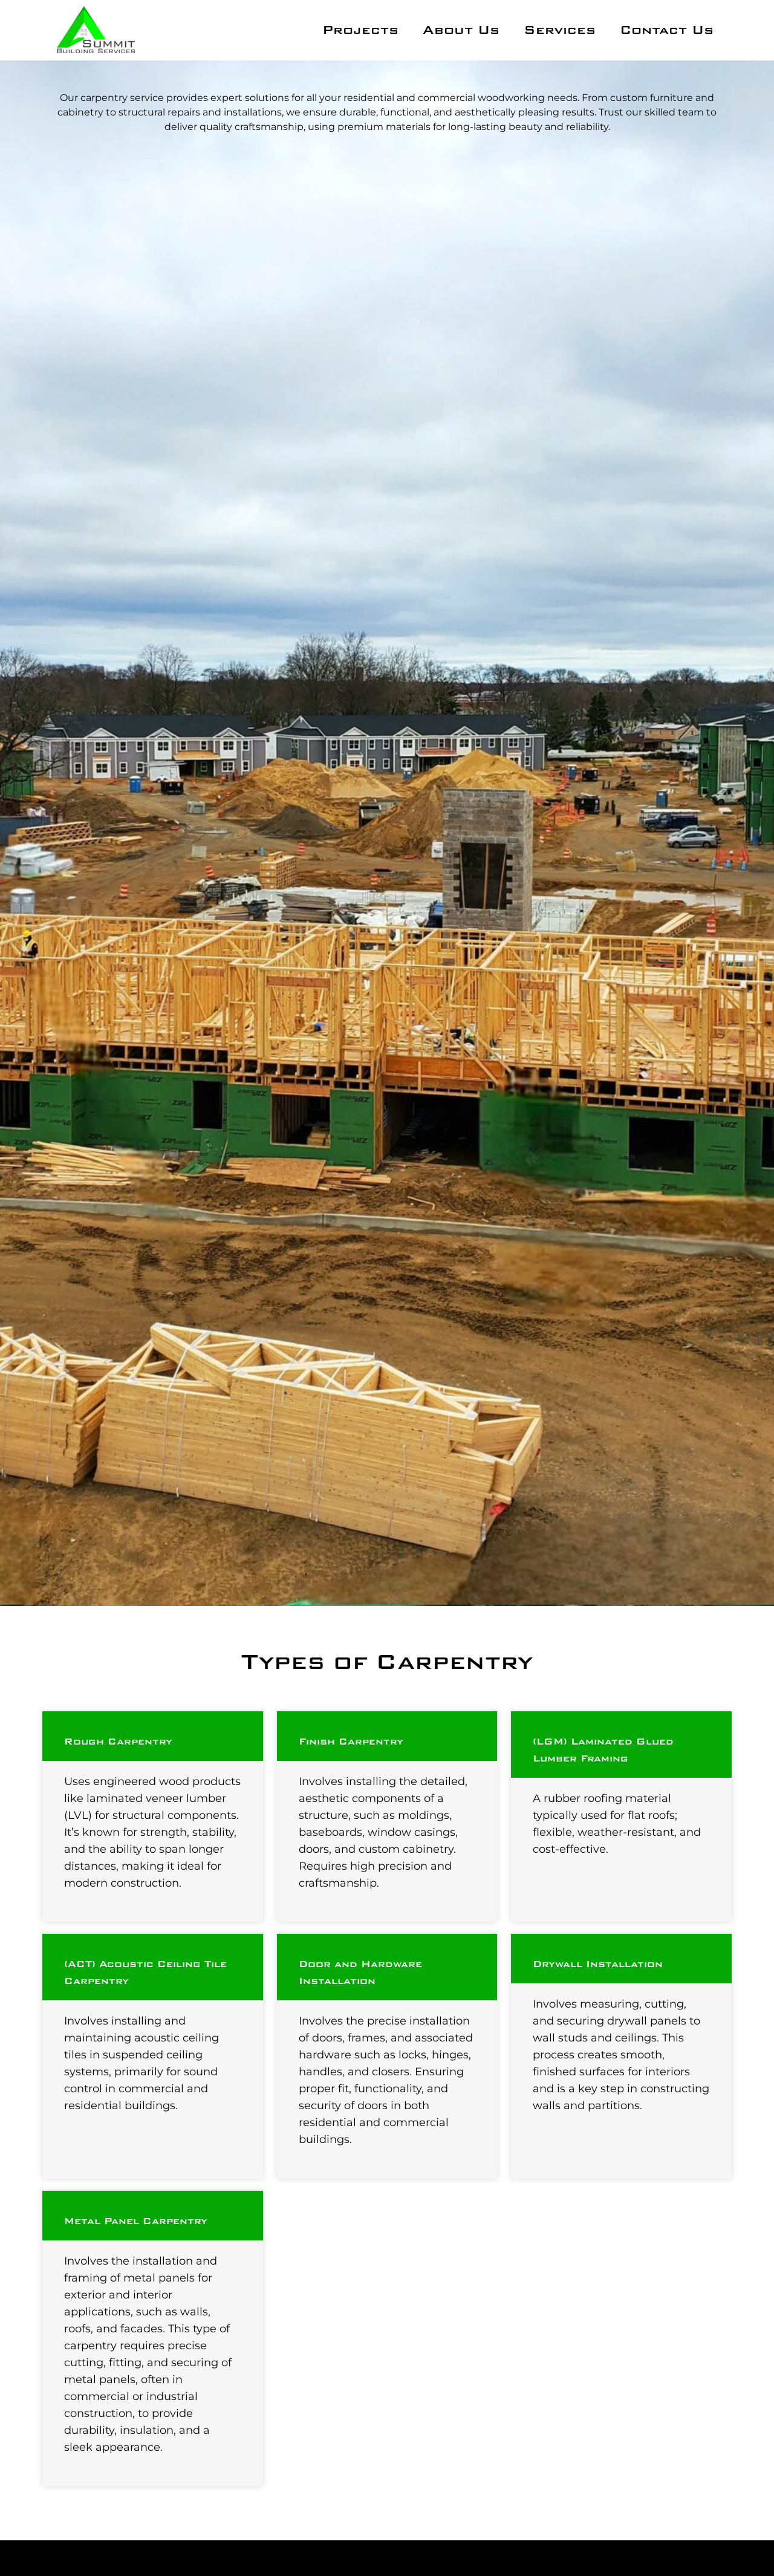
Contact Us (667, 30)
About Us (461, 30)
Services (560, 30)
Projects (360, 30)
